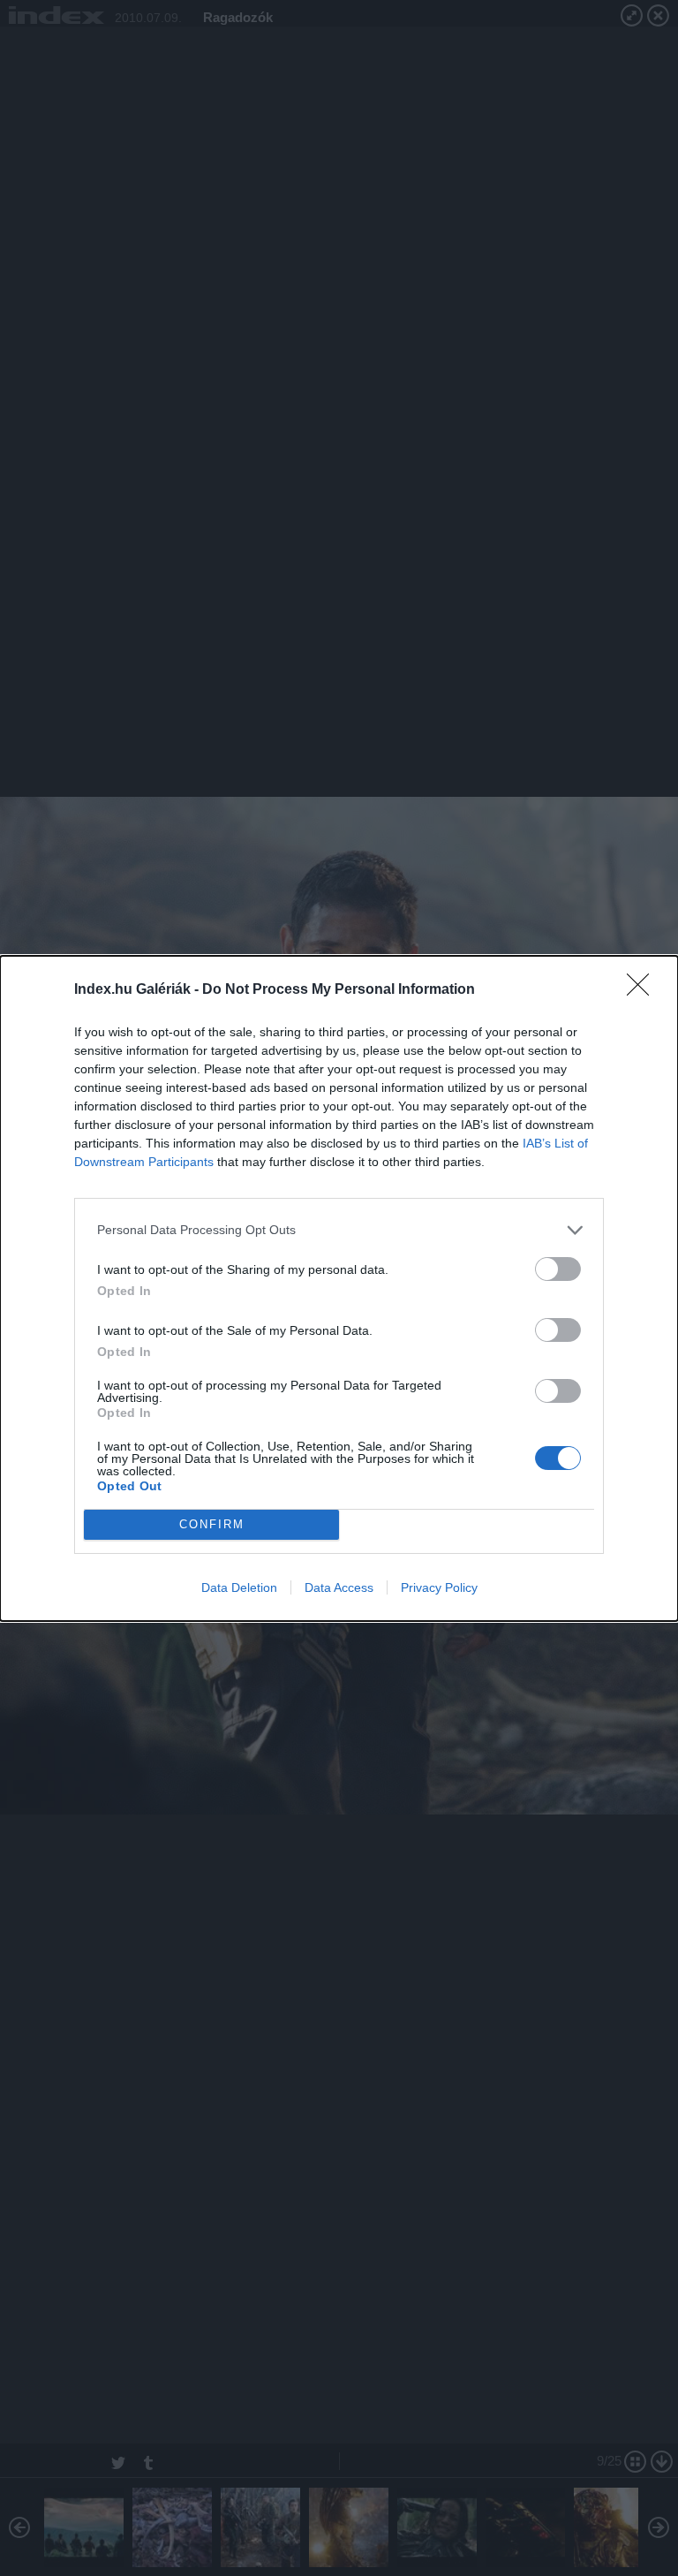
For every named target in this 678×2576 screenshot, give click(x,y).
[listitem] (339, 1230)
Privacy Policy (439, 1587)
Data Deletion (239, 1587)
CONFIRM (212, 1524)
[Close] (644, 990)
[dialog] (339, 1288)
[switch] (558, 1269)
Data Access (339, 1587)
